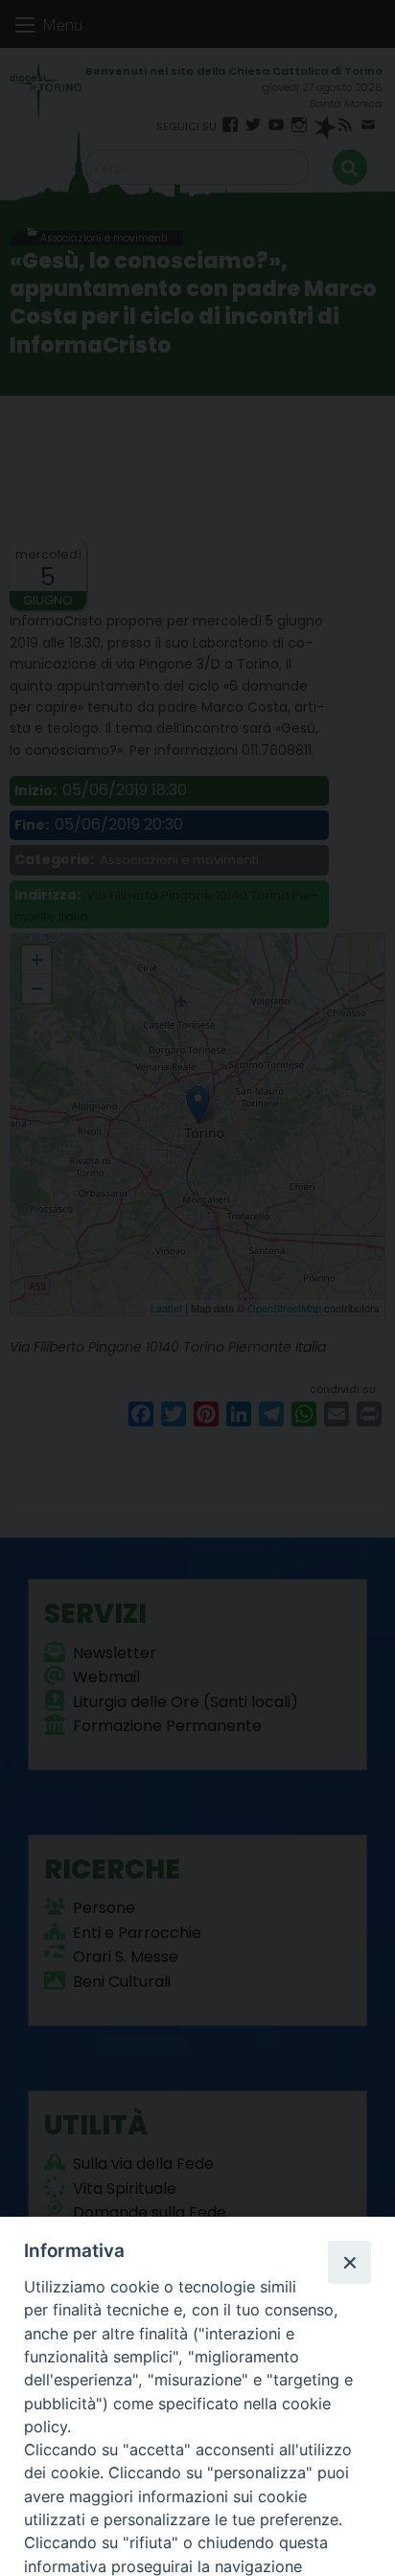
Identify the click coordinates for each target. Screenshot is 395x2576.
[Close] (349, 2262)
